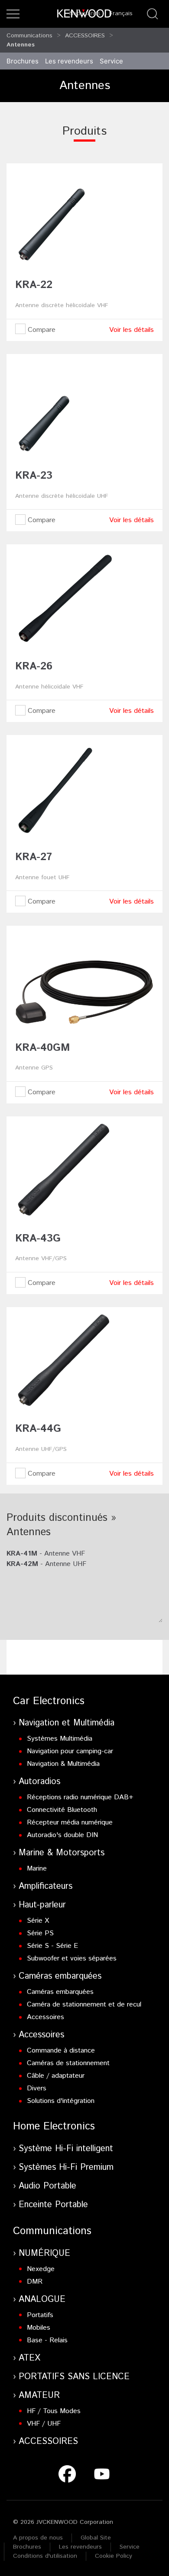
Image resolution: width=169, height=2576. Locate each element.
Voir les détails (132, 330)
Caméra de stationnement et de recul (84, 2005)
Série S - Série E (52, 1946)
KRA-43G (38, 1238)
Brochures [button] (23, 61)
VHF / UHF (44, 2424)
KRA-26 (34, 666)
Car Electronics (49, 1701)
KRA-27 (34, 857)
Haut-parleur (42, 1905)
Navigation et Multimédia (67, 1723)
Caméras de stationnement (68, 2063)
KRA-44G (38, 1429)
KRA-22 (34, 285)
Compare (41, 330)
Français (121, 13)
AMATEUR (39, 2396)
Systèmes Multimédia (60, 1739)
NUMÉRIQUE (44, 2253)
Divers (37, 2088)
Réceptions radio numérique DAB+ (80, 1797)
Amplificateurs (45, 1886)
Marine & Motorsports (62, 1853)
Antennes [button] (21, 45)
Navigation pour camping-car (70, 1751)
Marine (37, 1869)
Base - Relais (47, 2340)
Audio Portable (47, 2186)
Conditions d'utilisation (45, 2556)
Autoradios (39, 1782)
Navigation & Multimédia (63, 1764)
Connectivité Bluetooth (62, 1810)
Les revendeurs (69, 61)
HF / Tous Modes (54, 2411)
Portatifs (40, 2315)
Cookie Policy (114, 2556)
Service (111, 61)
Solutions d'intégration (61, 2101)
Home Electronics (54, 2126)
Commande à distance (61, 2051)
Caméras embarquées (60, 1976)
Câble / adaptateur (56, 2076)
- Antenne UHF (46, 1564)
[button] (13, 14)
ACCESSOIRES (85, 36)
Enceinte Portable (53, 2205)
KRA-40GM (42, 1048)
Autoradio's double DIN (62, 1835)
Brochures (27, 2547)
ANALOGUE (42, 2300)
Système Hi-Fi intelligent (66, 2149)
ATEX (29, 2358)
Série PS (40, 1933)
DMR (35, 2282)
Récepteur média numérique (70, 1823)
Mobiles (39, 2328)
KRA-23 (34, 476)
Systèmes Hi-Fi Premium (66, 2167)
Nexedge (41, 2269)
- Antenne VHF (46, 1554)
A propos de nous (38, 2538)
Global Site (96, 2538)
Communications (29, 36)
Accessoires (45, 2017)
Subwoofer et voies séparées (72, 1958)
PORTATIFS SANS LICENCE (74, 2377)
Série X (38, 1921)
